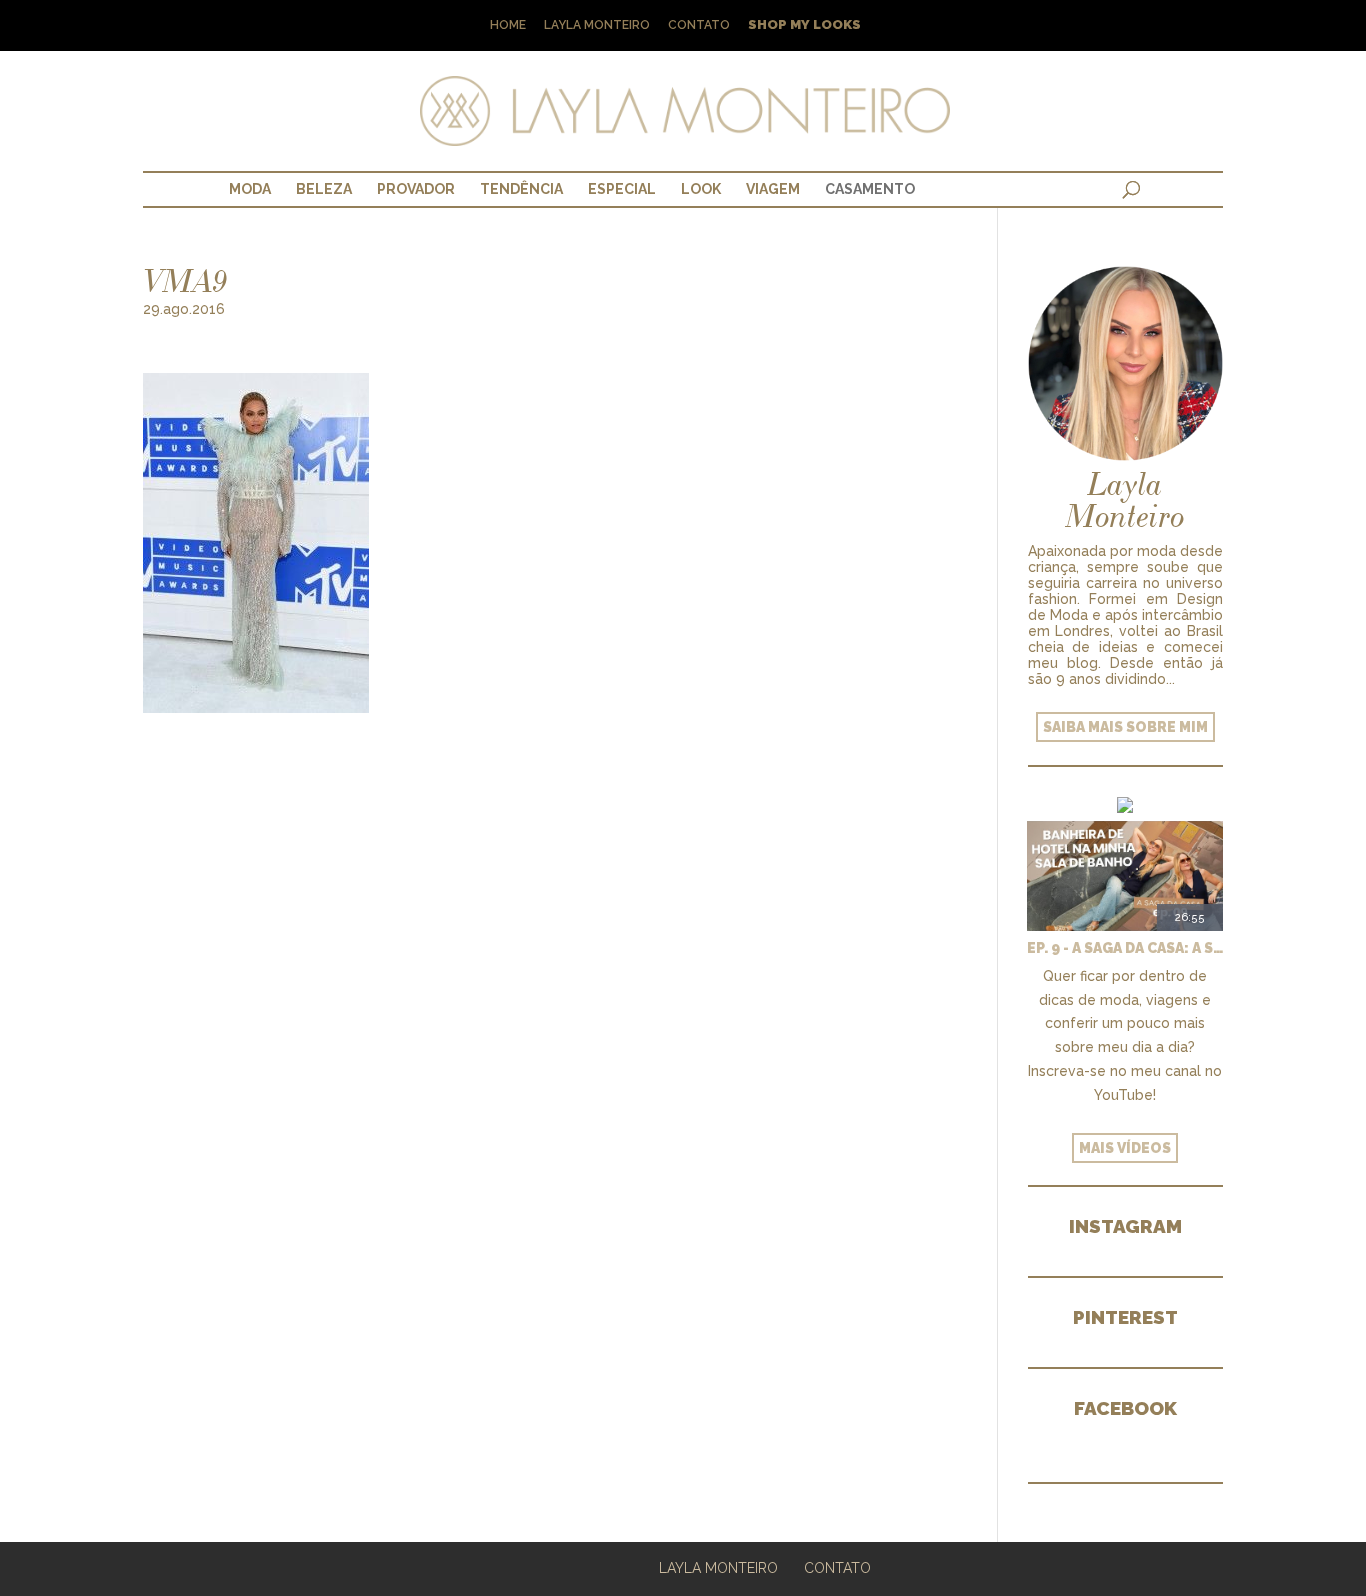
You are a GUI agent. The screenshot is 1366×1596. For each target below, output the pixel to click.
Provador (416, 189)
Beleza (324, 189)
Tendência (521, 189)
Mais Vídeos (1125, 1148)
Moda (250, 189)
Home (508, 25)
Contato (699, 25)
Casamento (870, 189)
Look (701, 189)
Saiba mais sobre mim (1125, 727)
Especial (622, 189)
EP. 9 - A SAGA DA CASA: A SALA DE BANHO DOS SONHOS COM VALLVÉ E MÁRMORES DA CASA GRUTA (1125, 948)
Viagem (773, 189)
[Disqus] (540, 963)
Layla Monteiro (597, 25)
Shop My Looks (804, 25)
